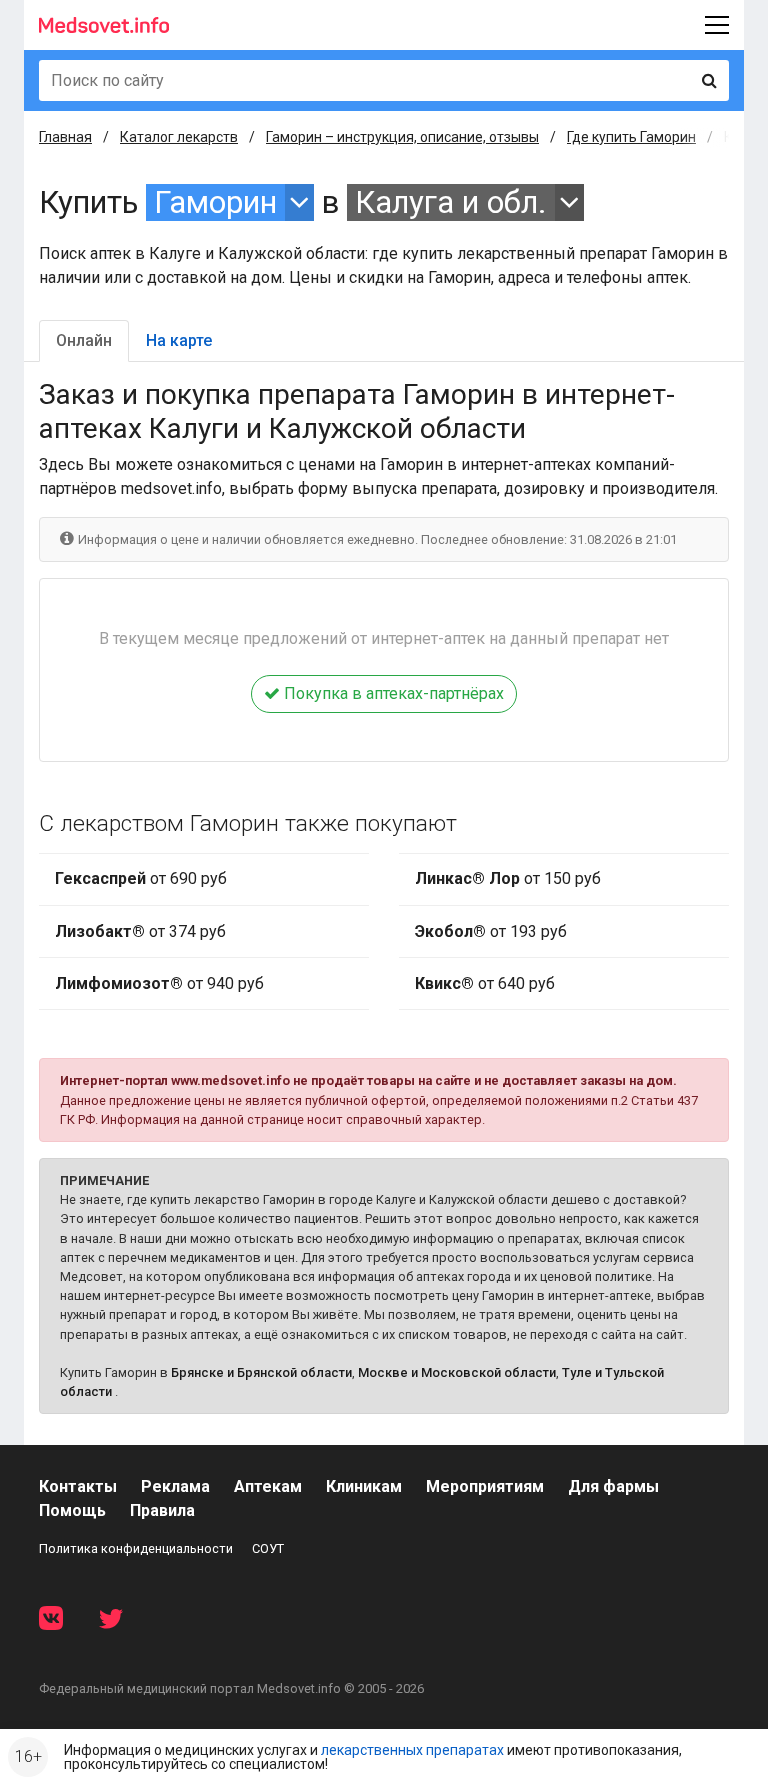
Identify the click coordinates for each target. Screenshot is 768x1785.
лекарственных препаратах (412, 1750)
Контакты (78, 1486)
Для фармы (613, 1486)
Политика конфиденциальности (136, 1548)
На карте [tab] (179, 340)
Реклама (175, 1486)
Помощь (72, 1510)
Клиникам (364, 1486)
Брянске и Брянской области (261, 1372)
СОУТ (268, 1548)
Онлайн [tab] (84, 340)
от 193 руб (491, 931)
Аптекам (268, 1486)
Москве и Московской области (457, 1372)
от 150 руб (508, 878)
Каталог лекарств (179, 137)
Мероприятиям (485, 1486)
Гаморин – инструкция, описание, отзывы (402, 137)
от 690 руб (141, 878)
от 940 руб (159, 983)
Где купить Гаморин (631, 137)
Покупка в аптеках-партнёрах (392, 693)
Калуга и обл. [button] (451, 202)
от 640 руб (485, 983)
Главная (65, 137)
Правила (162, 1510)
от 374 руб (140, 931)
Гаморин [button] (215, 202)
